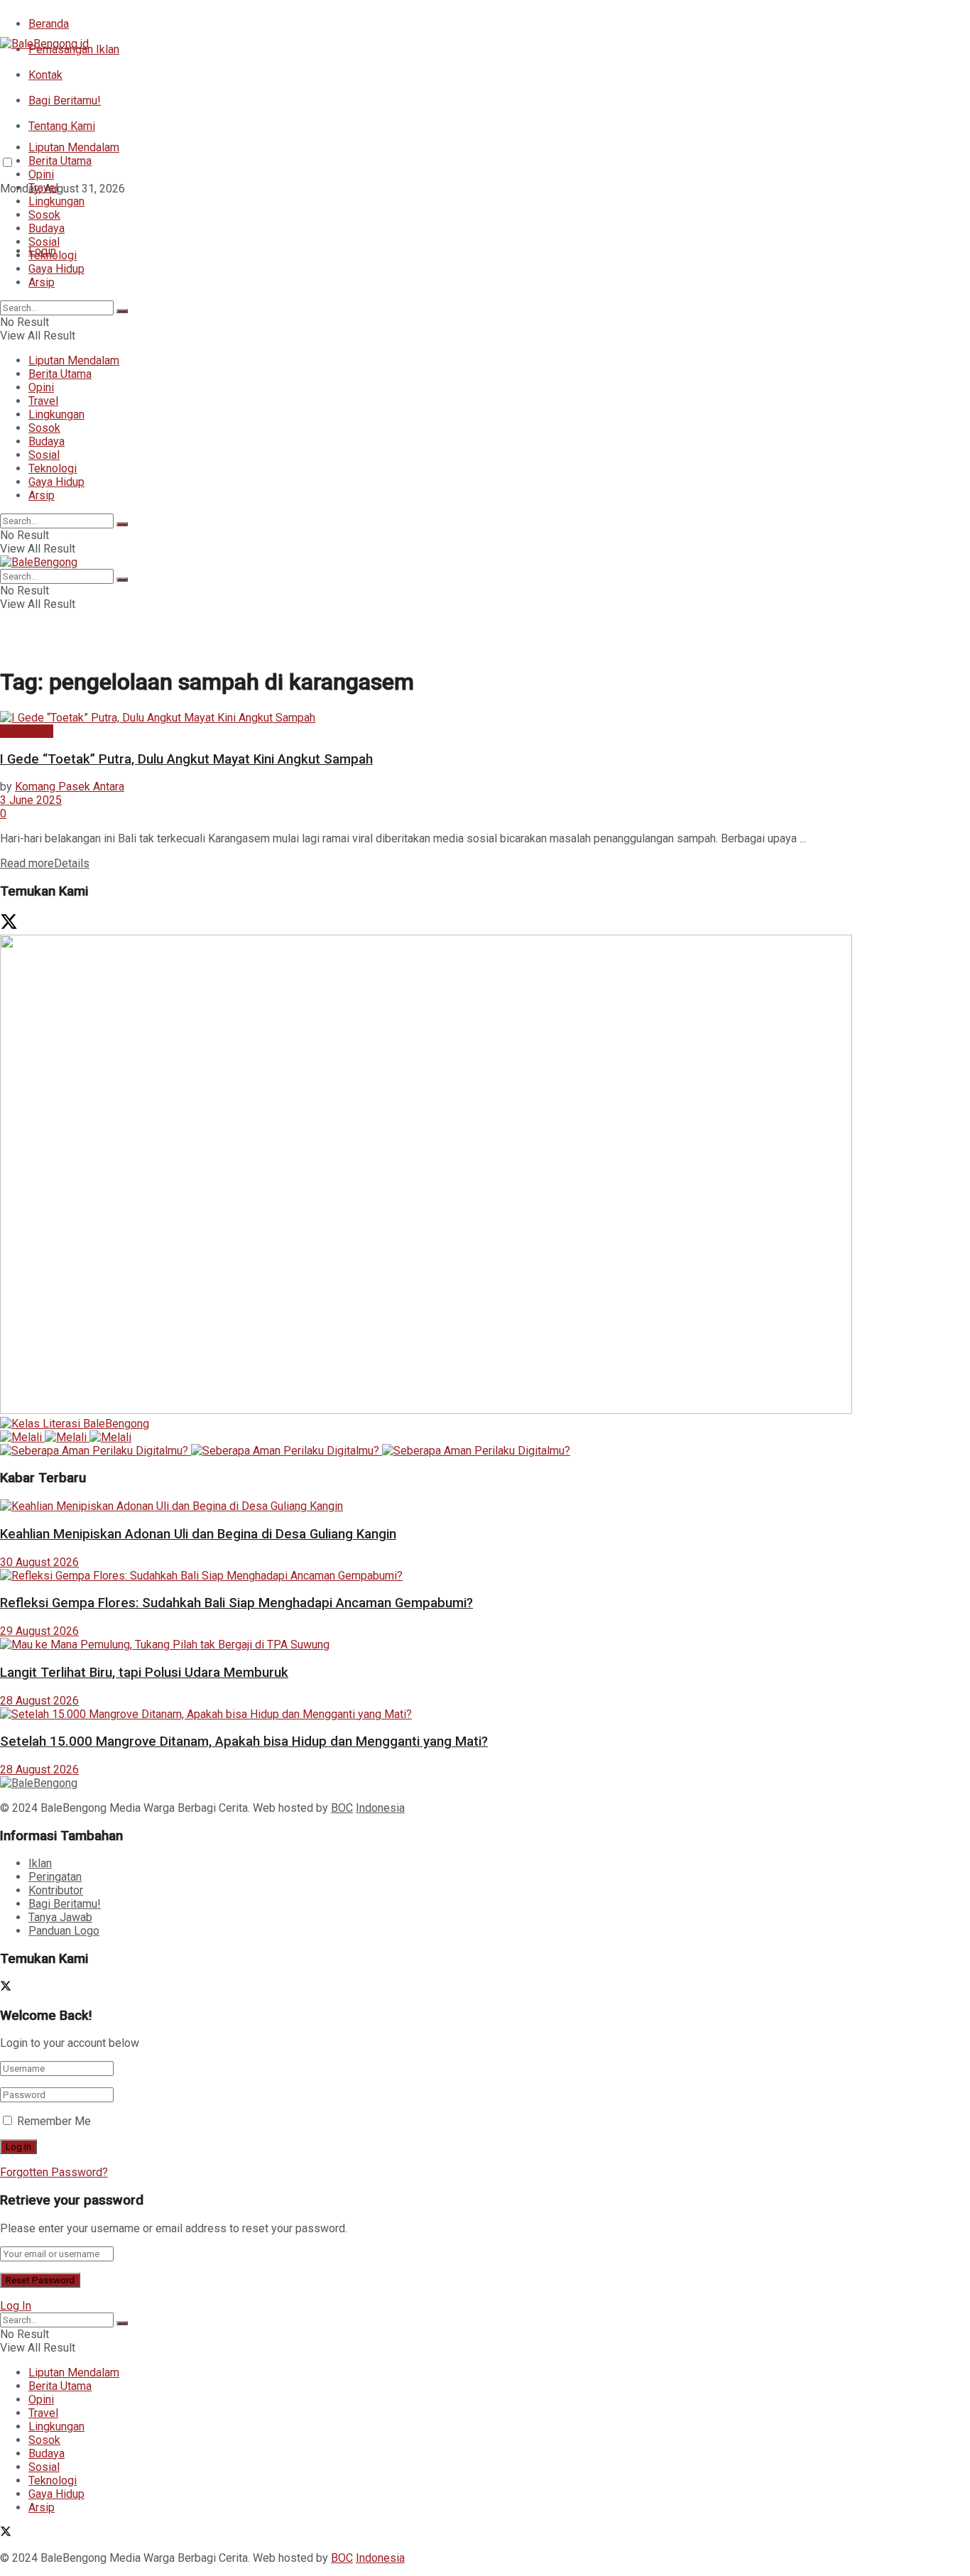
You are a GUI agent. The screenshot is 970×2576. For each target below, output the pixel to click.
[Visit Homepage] (44, 44)
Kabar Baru (27, 731)
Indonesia (380, 1808)
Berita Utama (60, 161)
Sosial (44, 242)
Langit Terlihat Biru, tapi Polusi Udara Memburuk (144, 1673)
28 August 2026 (39, 1701)
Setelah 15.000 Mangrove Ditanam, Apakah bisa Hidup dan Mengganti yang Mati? (244, 1741)
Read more (45, 863)
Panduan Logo (64, 1931)
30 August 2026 (39, 1562)
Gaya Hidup (56, 269)
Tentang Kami (62, 126)
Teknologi (53, 255)
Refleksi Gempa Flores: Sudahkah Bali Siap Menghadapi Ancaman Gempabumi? (236, 1603)
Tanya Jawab (60, 1917)
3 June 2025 (31, 800)
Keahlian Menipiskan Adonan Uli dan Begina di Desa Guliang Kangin (198, 1534)
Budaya (47, 228)
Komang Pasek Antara (70, 787)
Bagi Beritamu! (65, 100)
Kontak (45, 75)
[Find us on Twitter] (6, 214)
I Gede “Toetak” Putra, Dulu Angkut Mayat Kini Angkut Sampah (186, 759)
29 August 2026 (39, 1631)
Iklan (40, 1863)
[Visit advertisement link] (426, 1410)
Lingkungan (56, 201)
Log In (16, 2306)
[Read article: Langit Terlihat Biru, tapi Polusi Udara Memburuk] (485, 1645)
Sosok (44, 215)
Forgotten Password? (54, 2172)
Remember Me (54, 2121)
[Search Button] (122, 311)
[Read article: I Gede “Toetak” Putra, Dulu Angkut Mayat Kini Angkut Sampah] (485, 718)
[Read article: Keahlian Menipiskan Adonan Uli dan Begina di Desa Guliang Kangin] (485, 1506)
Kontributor (56, 1890)
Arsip (42, 282)
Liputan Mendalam (74, 147)
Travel (43, 188)
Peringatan (55, 1877)
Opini (41, 174)
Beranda (49, 24)
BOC (342, 1808)
